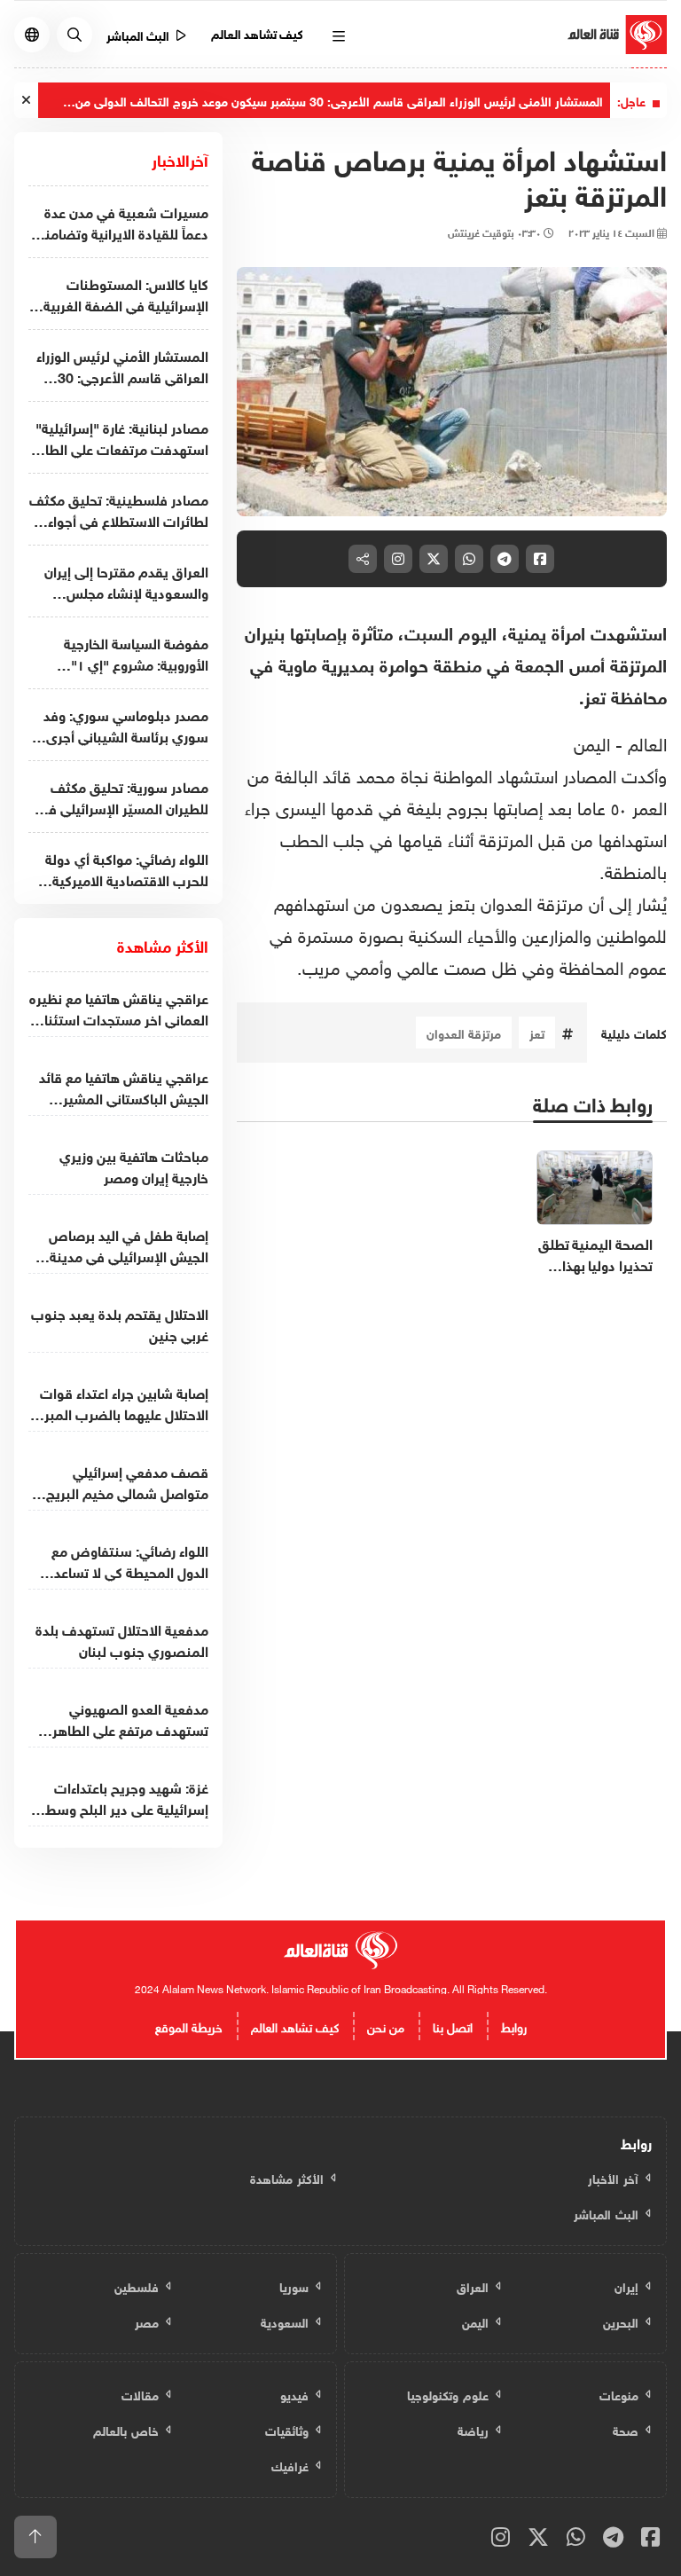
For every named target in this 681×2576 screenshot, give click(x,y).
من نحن (386, 2026)
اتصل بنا (453, 2026)
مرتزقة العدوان (464, 1032)
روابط (514, 2026)
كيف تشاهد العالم (258, 32)
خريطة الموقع (189, 2026)
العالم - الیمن (620, 742)
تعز (537, 1032)
